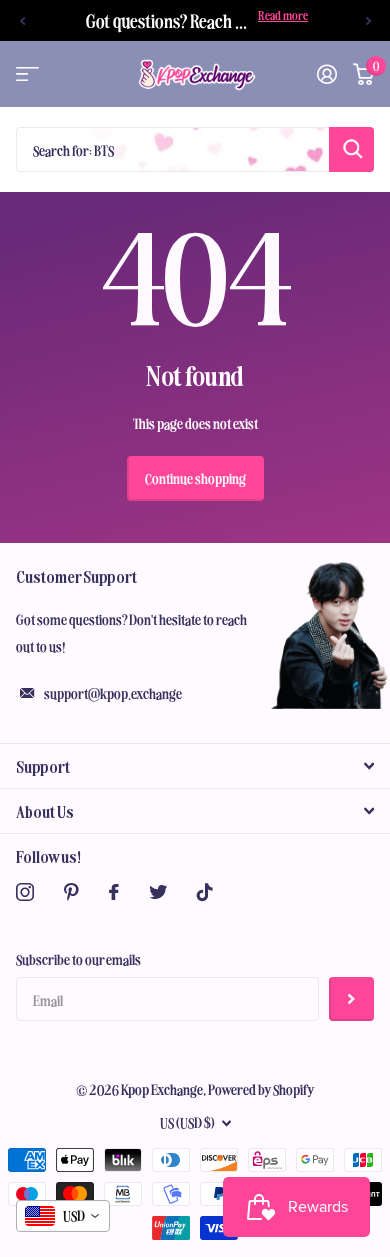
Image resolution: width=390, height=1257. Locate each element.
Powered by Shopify (261, 1089)
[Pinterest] (71, 892)
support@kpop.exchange (113, 693)
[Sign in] (327, 74)
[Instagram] (25, 892)
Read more (283, 14)
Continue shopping (195, 478)
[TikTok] (205, 892)
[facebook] (114, 892)
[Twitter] (158, 892)
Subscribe (351, 999)
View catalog (27, 74)
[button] (22, 20)
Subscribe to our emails (78, 959)
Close (195, 766)
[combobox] (63, 1216)
